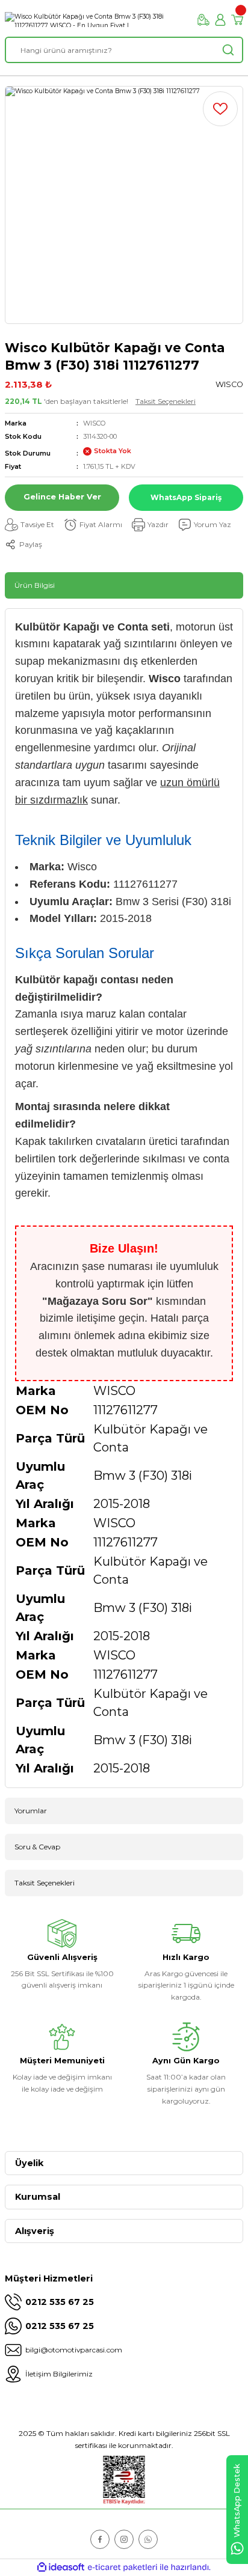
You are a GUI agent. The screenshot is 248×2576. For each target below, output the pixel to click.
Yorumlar (31, 1811)
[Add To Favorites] (220, 109)
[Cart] (237, 20)
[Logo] (96, 20)
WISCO (94, 423)
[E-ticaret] (122, 2567)
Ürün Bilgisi (35, 585)
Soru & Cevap (37, 1847)
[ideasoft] (61, 2568)
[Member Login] (220, 20)
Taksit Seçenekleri (166, 401)
